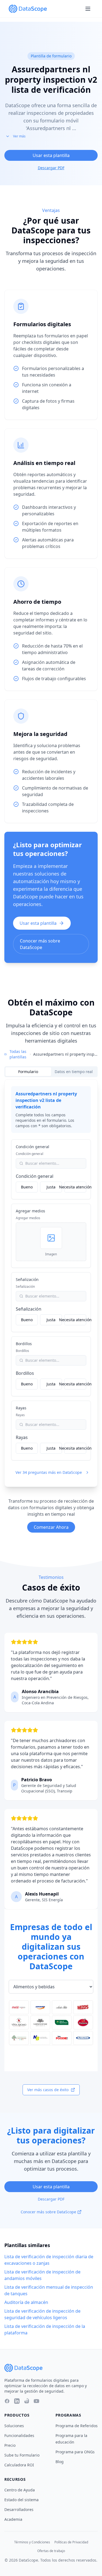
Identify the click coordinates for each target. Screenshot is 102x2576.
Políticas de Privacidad (71, 2542)
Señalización (27, 1279)
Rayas (21, 1408)
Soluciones (14, 2426)
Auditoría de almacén (26, 2302)
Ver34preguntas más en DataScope (49, 1472)
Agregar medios (30, 1211)
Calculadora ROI (19, 2465)
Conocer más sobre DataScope (40, 944)
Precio (10, 2445)
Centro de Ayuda (20, 2490)
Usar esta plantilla (51, 155)
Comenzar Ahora (51, 1527)
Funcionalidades (19, 2435)
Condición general (33, 1147)
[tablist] (51, 1072)
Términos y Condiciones (32, 2542)
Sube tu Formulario (22, 2455)
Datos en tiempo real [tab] (74, 1072)
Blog (60, 2462)
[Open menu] (88, 9)
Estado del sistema (21, 2500)
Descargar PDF (51, 168)
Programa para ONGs (75, 2452)
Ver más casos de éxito (48, 2090)
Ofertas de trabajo (51, 2551)
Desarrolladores (19, 2509)
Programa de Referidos (77, 2426)
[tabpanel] (51, 1283)
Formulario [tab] (28, 1072)
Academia (13, 2519)
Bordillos (24, 1344)
